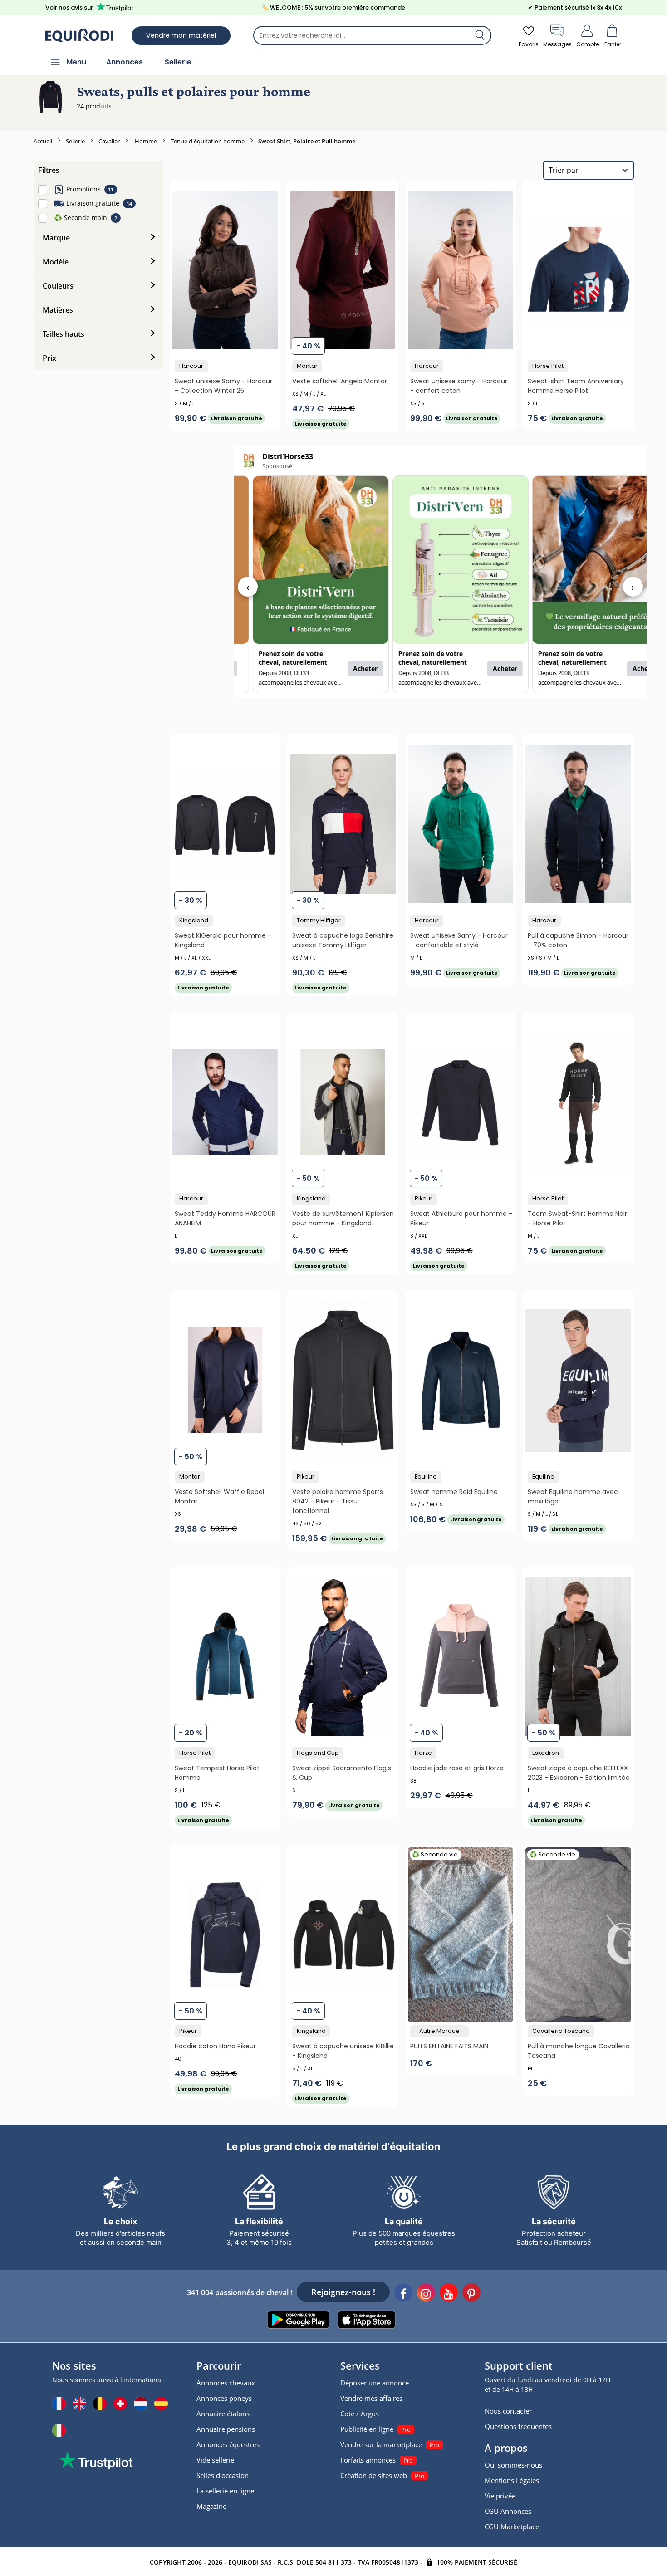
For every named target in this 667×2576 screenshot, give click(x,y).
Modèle (56, 262)
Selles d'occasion (223, 2475)
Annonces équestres (228, 2444)
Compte (588, 44)
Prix (49, 358)
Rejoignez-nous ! (343, 2292)
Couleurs (58, 286)
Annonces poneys (224, 2398)
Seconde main (81, 218)
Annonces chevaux (226, 2383)
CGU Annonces (508, 2511)
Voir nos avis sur (69, 7)
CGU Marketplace (512, 2527)
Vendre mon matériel (181, 35)
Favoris (529, 44)
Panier (613, 44)
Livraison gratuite (93, 203)
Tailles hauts (64, 334)
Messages (557, 44)
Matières (58, 310)
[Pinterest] (471, 2294)
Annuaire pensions (226, 2429)
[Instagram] (426, 2294)
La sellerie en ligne (225, 2491)
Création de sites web (374, 2475)
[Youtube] (449, 2294)
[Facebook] (403, 2294)
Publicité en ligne (367, 2429)
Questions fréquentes (518, 2426)
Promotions (83, 189)
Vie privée (500, 2496)
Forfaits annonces (368, 2460)
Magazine (211, 2506)
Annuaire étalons (223, 2414)
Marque (56, 238)
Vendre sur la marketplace (381, 2444)
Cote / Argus (360, 2414)
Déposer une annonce (375, 2383)
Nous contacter (508, 2411)
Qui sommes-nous (513, 2465)
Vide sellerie (215, 2460)
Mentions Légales (512, 2480)
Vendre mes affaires (371, 2398)
